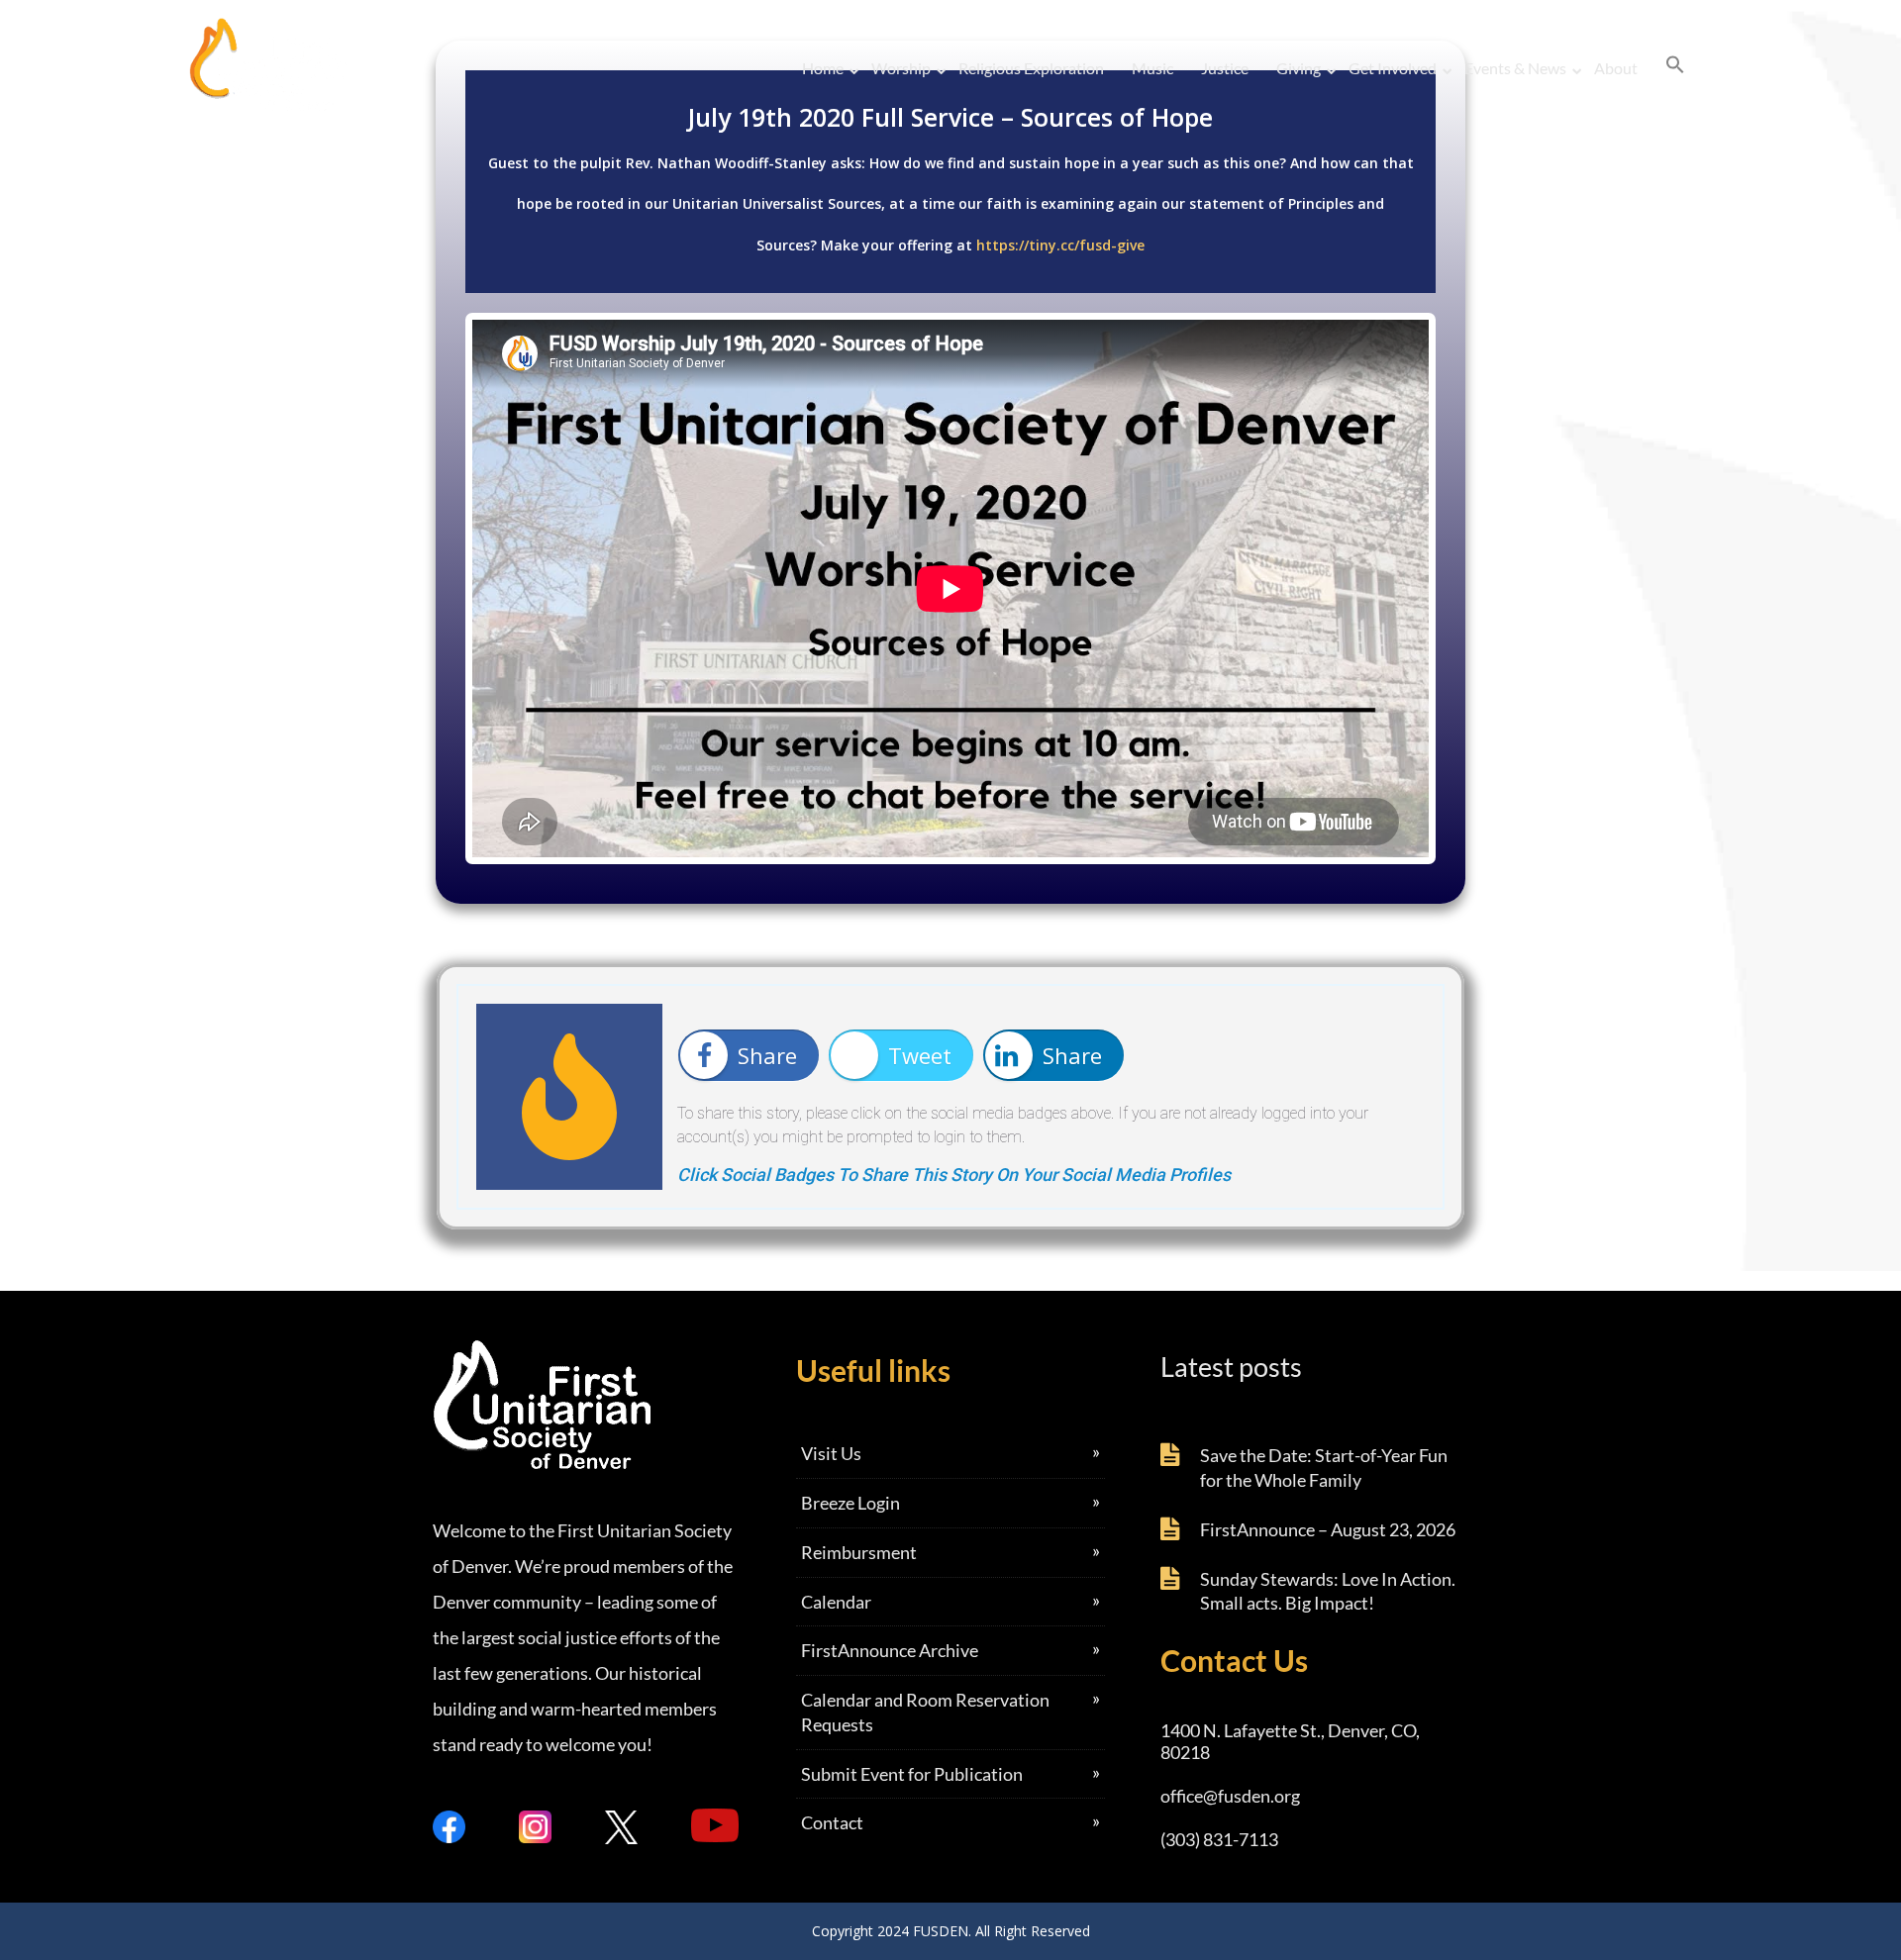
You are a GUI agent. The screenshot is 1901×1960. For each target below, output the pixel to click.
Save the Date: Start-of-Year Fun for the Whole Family (1324, 1468)
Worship (901, 68)
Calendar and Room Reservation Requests (925, 1712)
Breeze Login (850, 1503)
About (1616, 68)
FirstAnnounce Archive (890, 1650)
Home (823, 68)
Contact (832, 1822)
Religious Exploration (1031, 68)
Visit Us (831, 1453)
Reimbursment (859, 1552)
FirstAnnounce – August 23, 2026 (1328, 1529)
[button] (1675, 65)
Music (1152, 68)
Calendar (836, 1602)
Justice (1225, 68)
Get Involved (1393, 68)
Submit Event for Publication (912, 1774)
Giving (1299, 68)
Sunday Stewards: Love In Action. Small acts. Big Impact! (1328, 1591)
